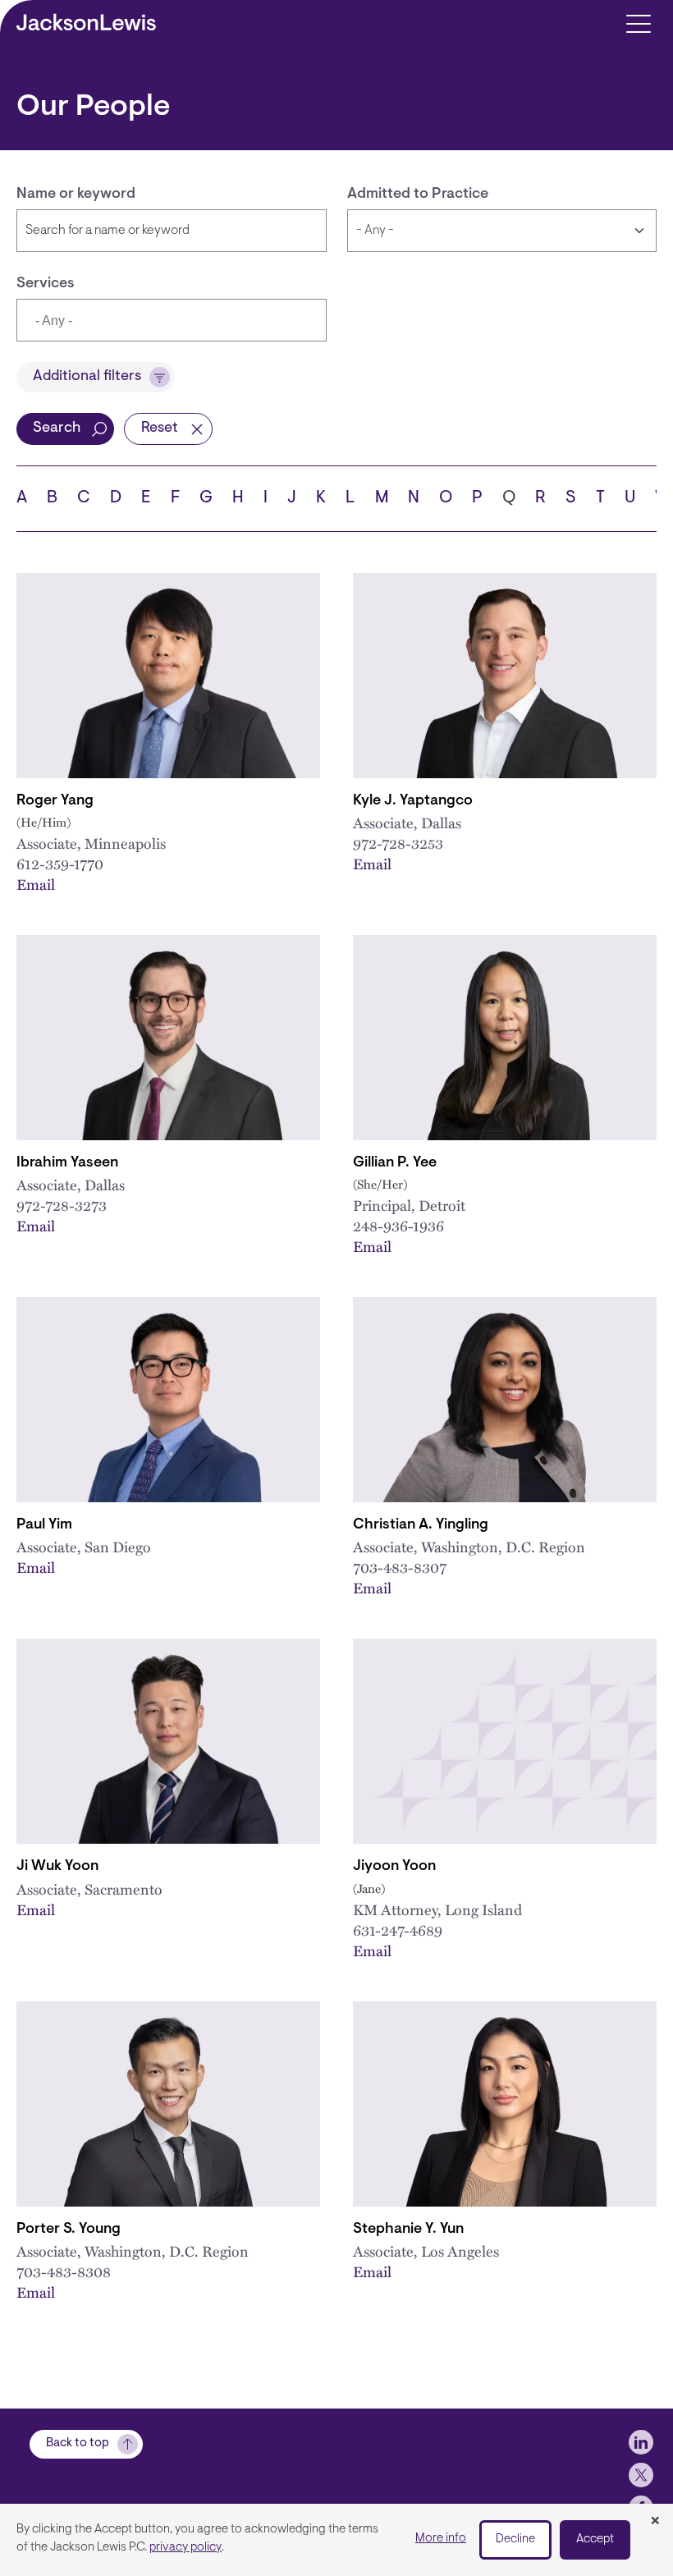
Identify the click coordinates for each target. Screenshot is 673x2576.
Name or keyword (76, 195)
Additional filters (87, 377)
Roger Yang (55, 801)
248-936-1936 (398, 1225)
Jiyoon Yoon (394, 1867)
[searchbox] (112, 322)
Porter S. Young (69, 2230)
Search (57, 429)
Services (46, 284)
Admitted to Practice (418, 195)
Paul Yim (44, 1525)
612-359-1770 (60, 863)
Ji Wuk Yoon (57, 1867)
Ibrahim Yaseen (67, 1163)
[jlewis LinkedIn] (641, 2442)
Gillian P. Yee (395, 1163)
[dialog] (336, 2540)
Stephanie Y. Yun (408, 2230)
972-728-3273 (62, 1205)
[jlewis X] (641, 2475)
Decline (515, 2539)
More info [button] (441, 2539)
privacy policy (185, 2548)
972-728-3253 (398, 843)
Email (36, 884)
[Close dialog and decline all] (655, 2522)
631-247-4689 (398, 1930)
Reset (160, 429)
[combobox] (172, 320)
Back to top (78, 2443)
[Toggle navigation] (638, 23)
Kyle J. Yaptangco (413, 801)
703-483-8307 (400, 1567)
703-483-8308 (64, 2271)
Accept (595, 2539)
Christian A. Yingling (421, 1525)
